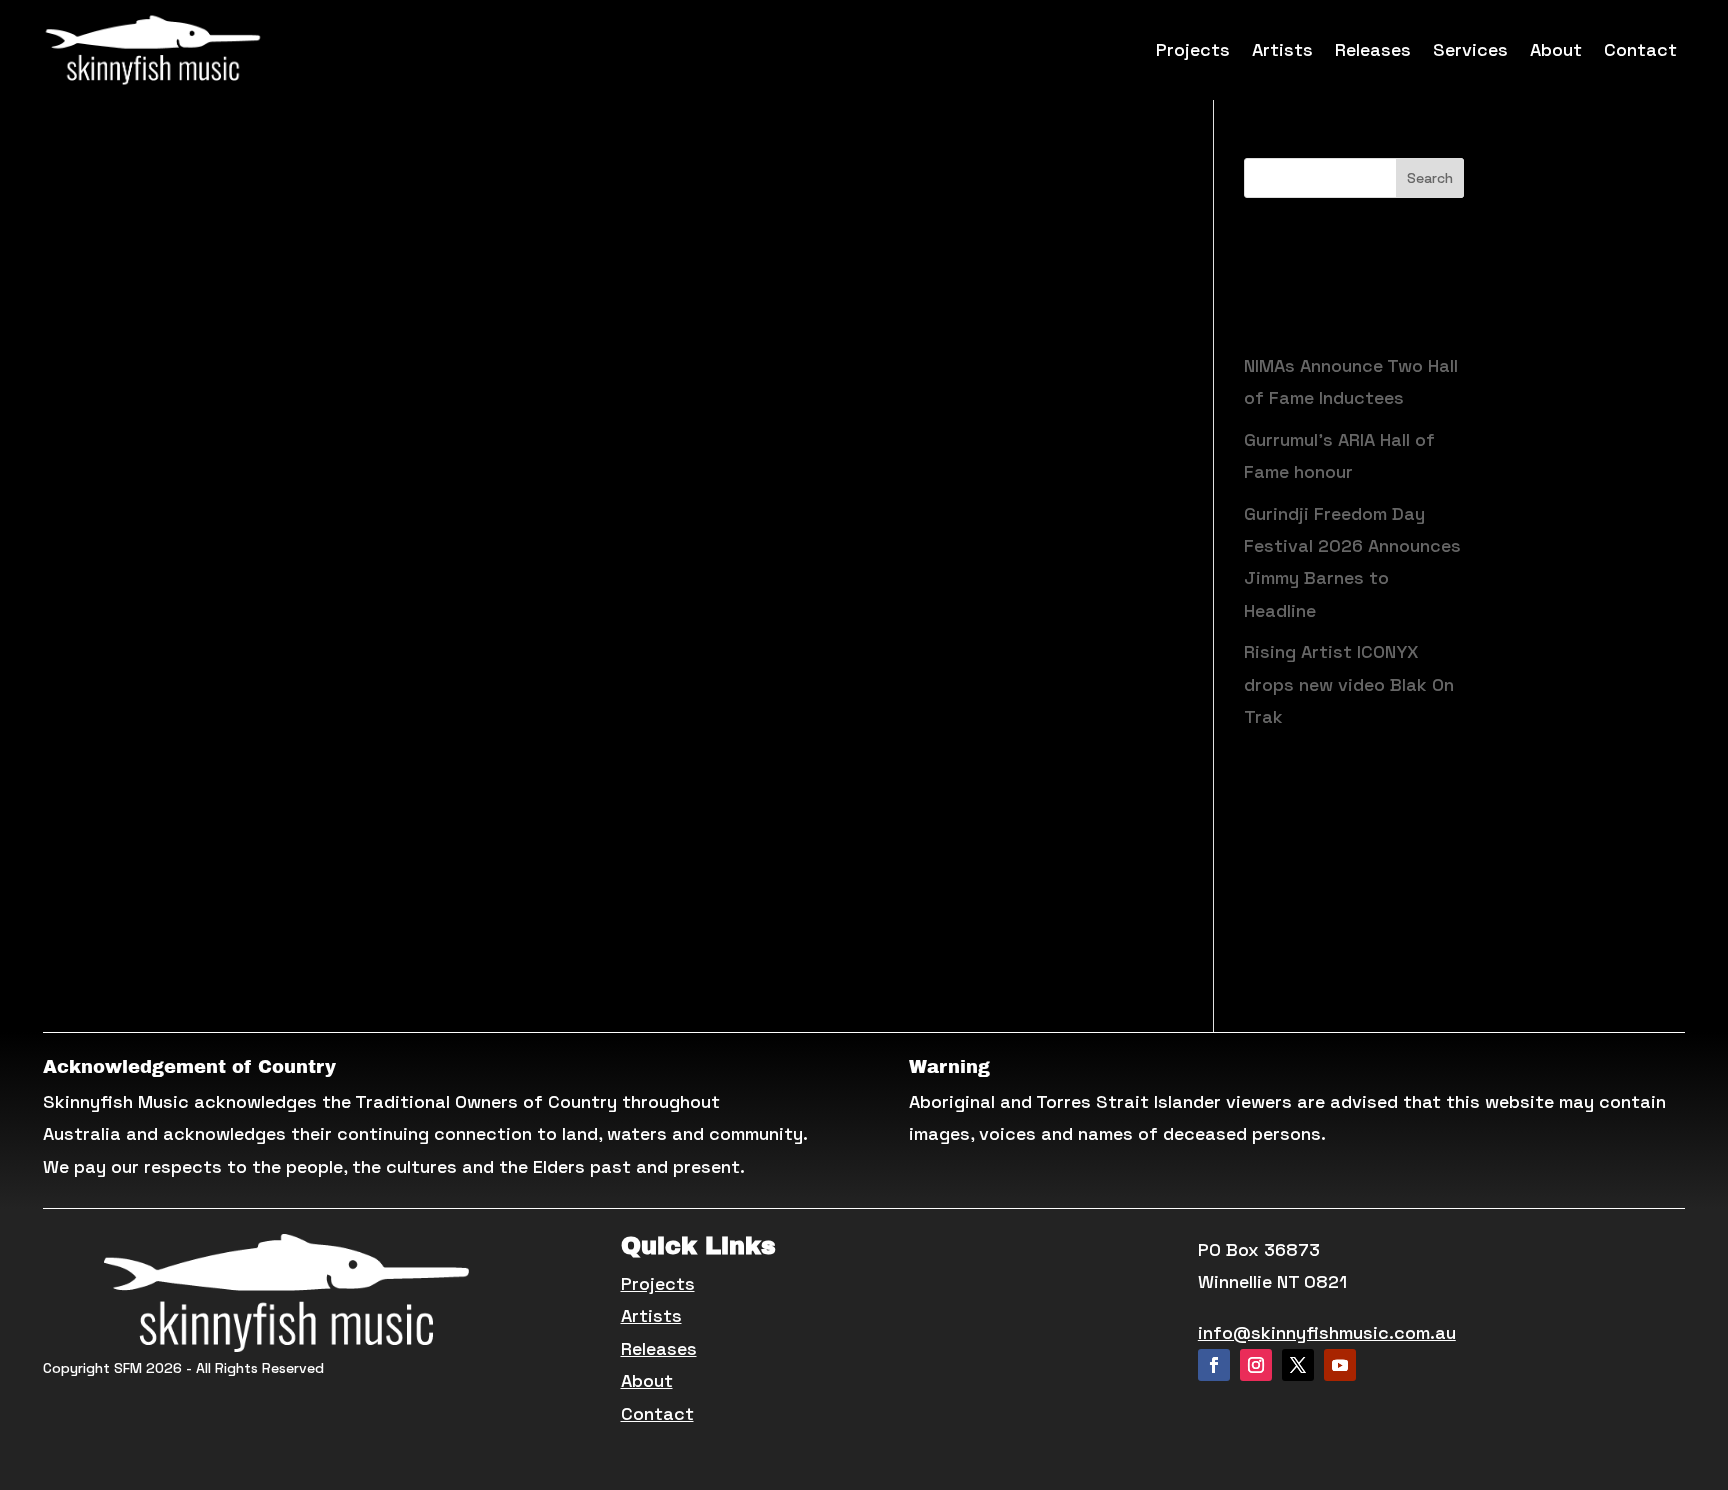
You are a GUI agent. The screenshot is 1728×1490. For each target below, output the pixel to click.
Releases (1373, 49)
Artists (1282, 49)
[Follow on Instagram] (1256, 1365)
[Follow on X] (1298, 1365)
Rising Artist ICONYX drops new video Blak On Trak (1349, 684)
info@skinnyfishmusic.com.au (1327, 1332)
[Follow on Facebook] (1214, 1365)
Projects (1193, 49)
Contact (1640, 49)
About (1556, 49)
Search (1430, 178)
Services (1470, 49)
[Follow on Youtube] (1340, 1365)
